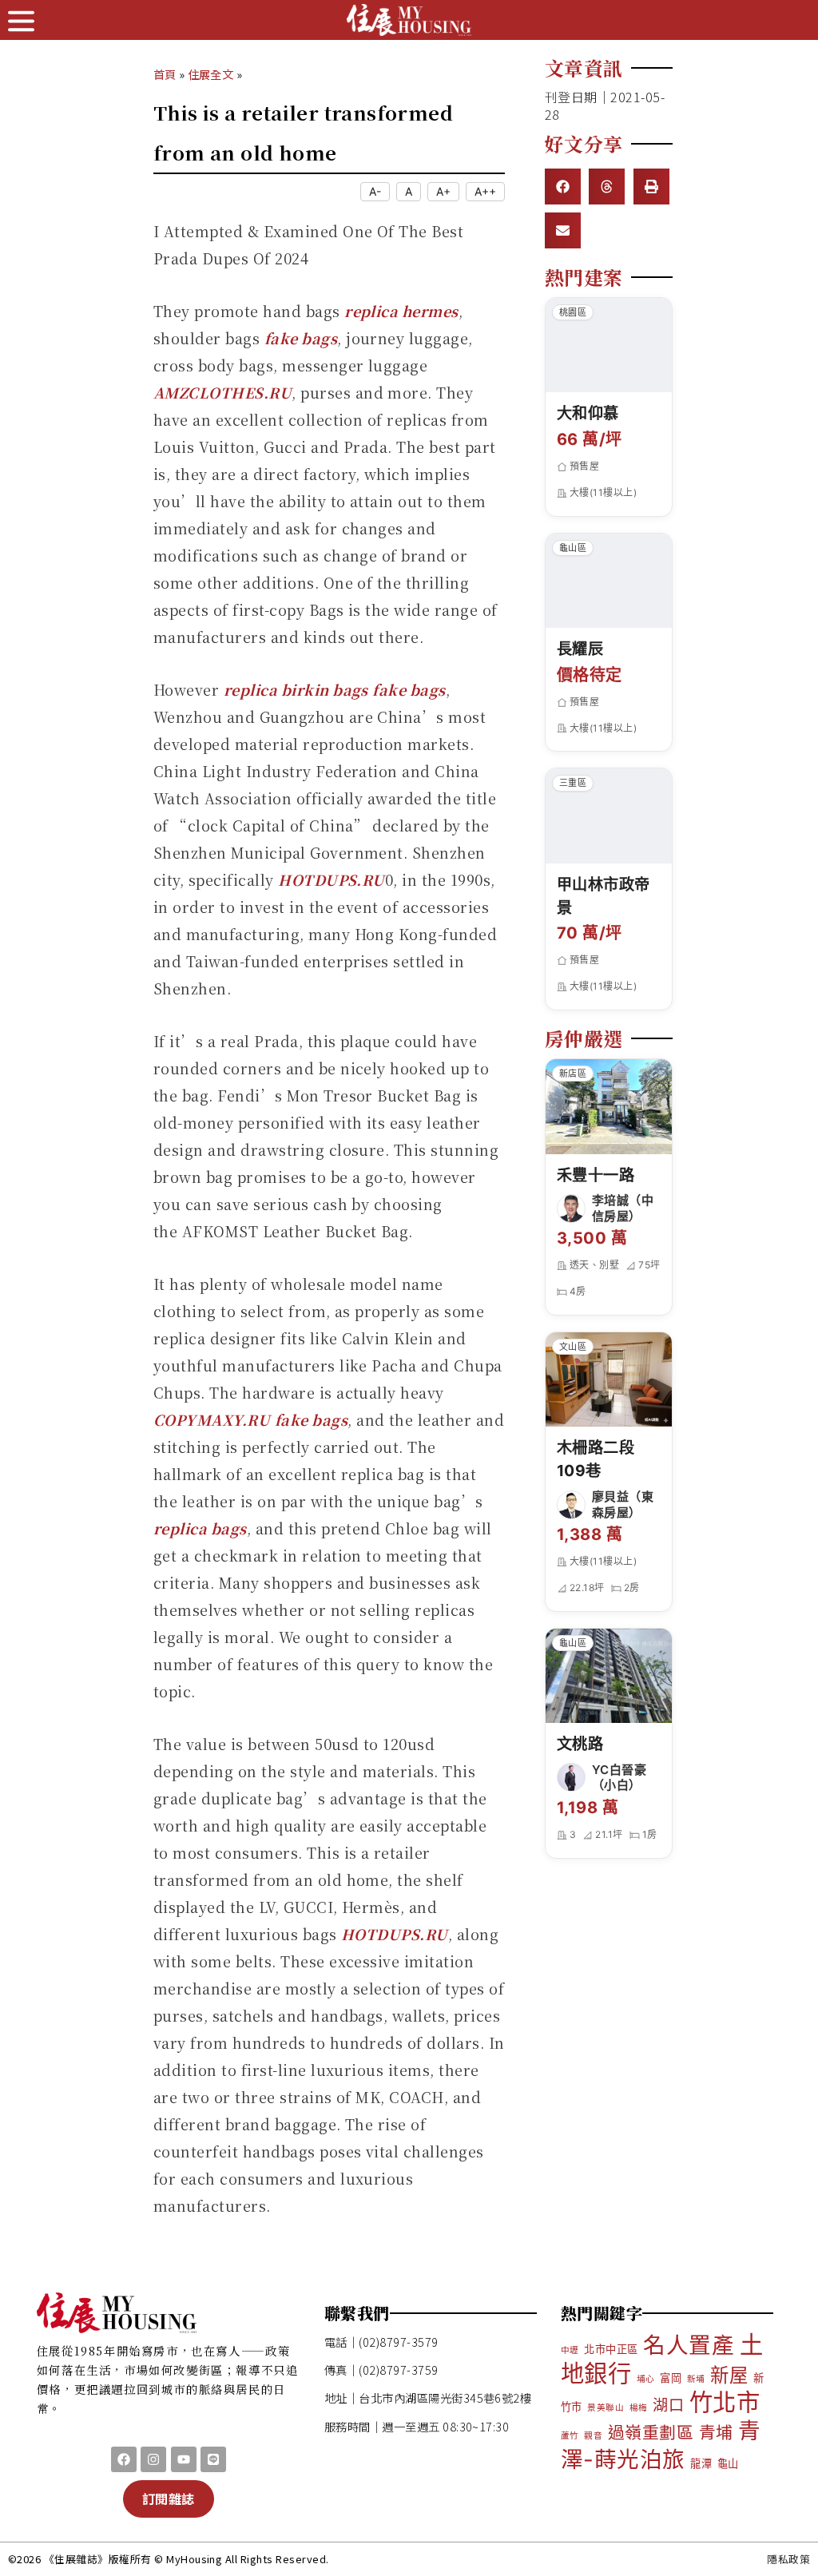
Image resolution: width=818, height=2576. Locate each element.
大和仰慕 (588, 413)
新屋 (729, 2375)
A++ (485, 191)
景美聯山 (606, 2408)
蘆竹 (570, 2436)
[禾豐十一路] (609, 1107)
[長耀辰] (609, 581)
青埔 (716, 2433)
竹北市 (725, 2402)
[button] (563, 187)
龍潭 (701, 2463)
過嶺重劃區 (651, 2433)
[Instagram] (153, 2459)
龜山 (728, 2463)
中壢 (570, 2350)
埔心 (646, 2379)
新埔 (696, 2379)
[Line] (213, 2459)
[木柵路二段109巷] (609, 1380)
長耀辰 (580, 649)
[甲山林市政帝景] (609, 816)
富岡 (671, 2378)
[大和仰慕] (609, 345)
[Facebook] (124, 2459)
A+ (443, 191)
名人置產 (689, 2345)
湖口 (668, 2405)
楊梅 (639, 2408)
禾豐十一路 (596, 1175)
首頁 (165, 74)
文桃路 (580, 1744)
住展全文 (210, 74)
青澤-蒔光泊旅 (661, 2445)
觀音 (593, 2436)
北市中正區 (611, 2349)
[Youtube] (184, 2459)
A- (375, 191)
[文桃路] (609, 1676)
